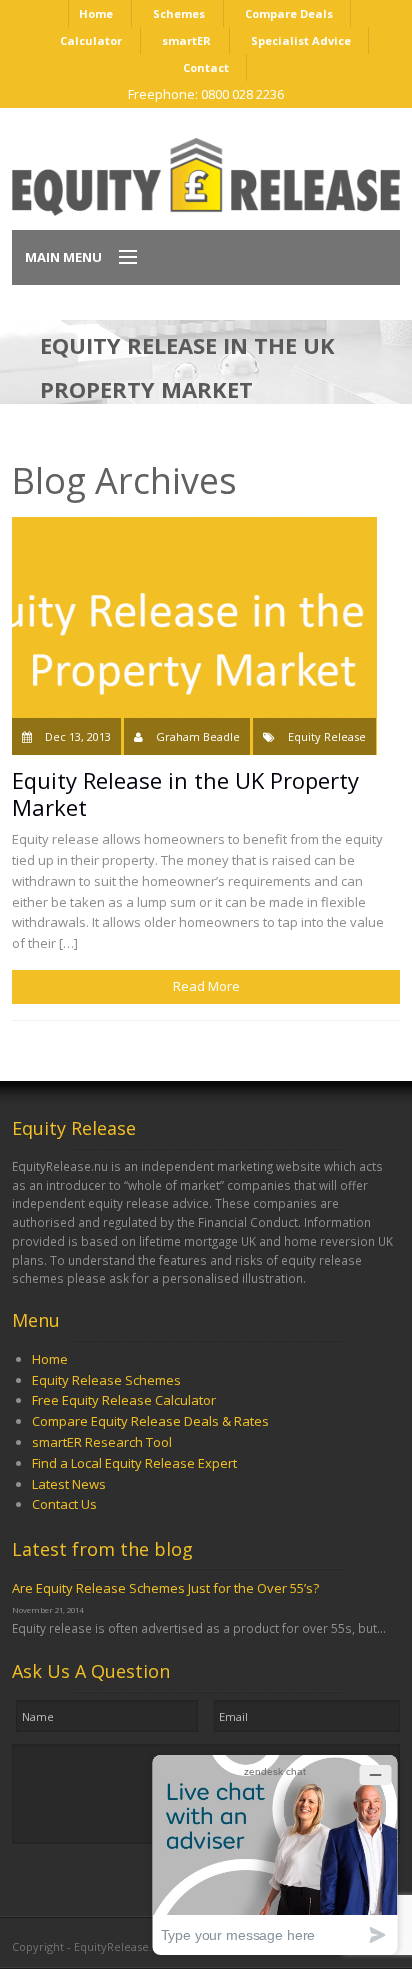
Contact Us (64, 1504)
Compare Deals (289, 13)
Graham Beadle (198, 736)
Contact (206, 67)
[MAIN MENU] (119, 258)
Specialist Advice (301, 40)
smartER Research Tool (102, 1442)
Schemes (179, 13)
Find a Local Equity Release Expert (134, 1463)
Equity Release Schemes (106, 1380)
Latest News (69, 1484)
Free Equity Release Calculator (124, 1400)
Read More (206, 986)
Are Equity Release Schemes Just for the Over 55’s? (165, 1588)
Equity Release (327, 736)
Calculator (91, 40)
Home (96, 13)
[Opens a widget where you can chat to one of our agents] (275, 1854)
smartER (186, 40)
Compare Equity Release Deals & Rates (150, 1421)
